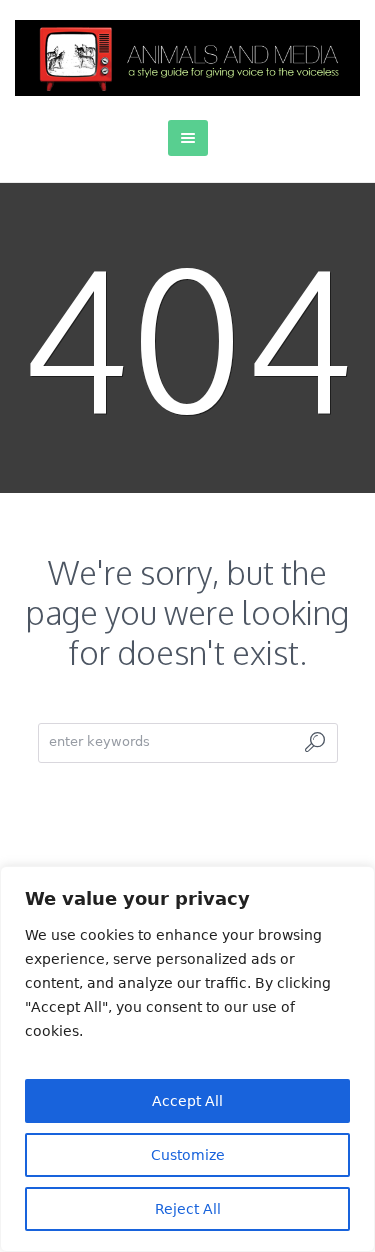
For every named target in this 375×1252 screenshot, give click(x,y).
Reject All (188, 1209)
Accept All (187, 1101)
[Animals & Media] (187, 58)
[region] (187, 1059)
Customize (188, 1155)
